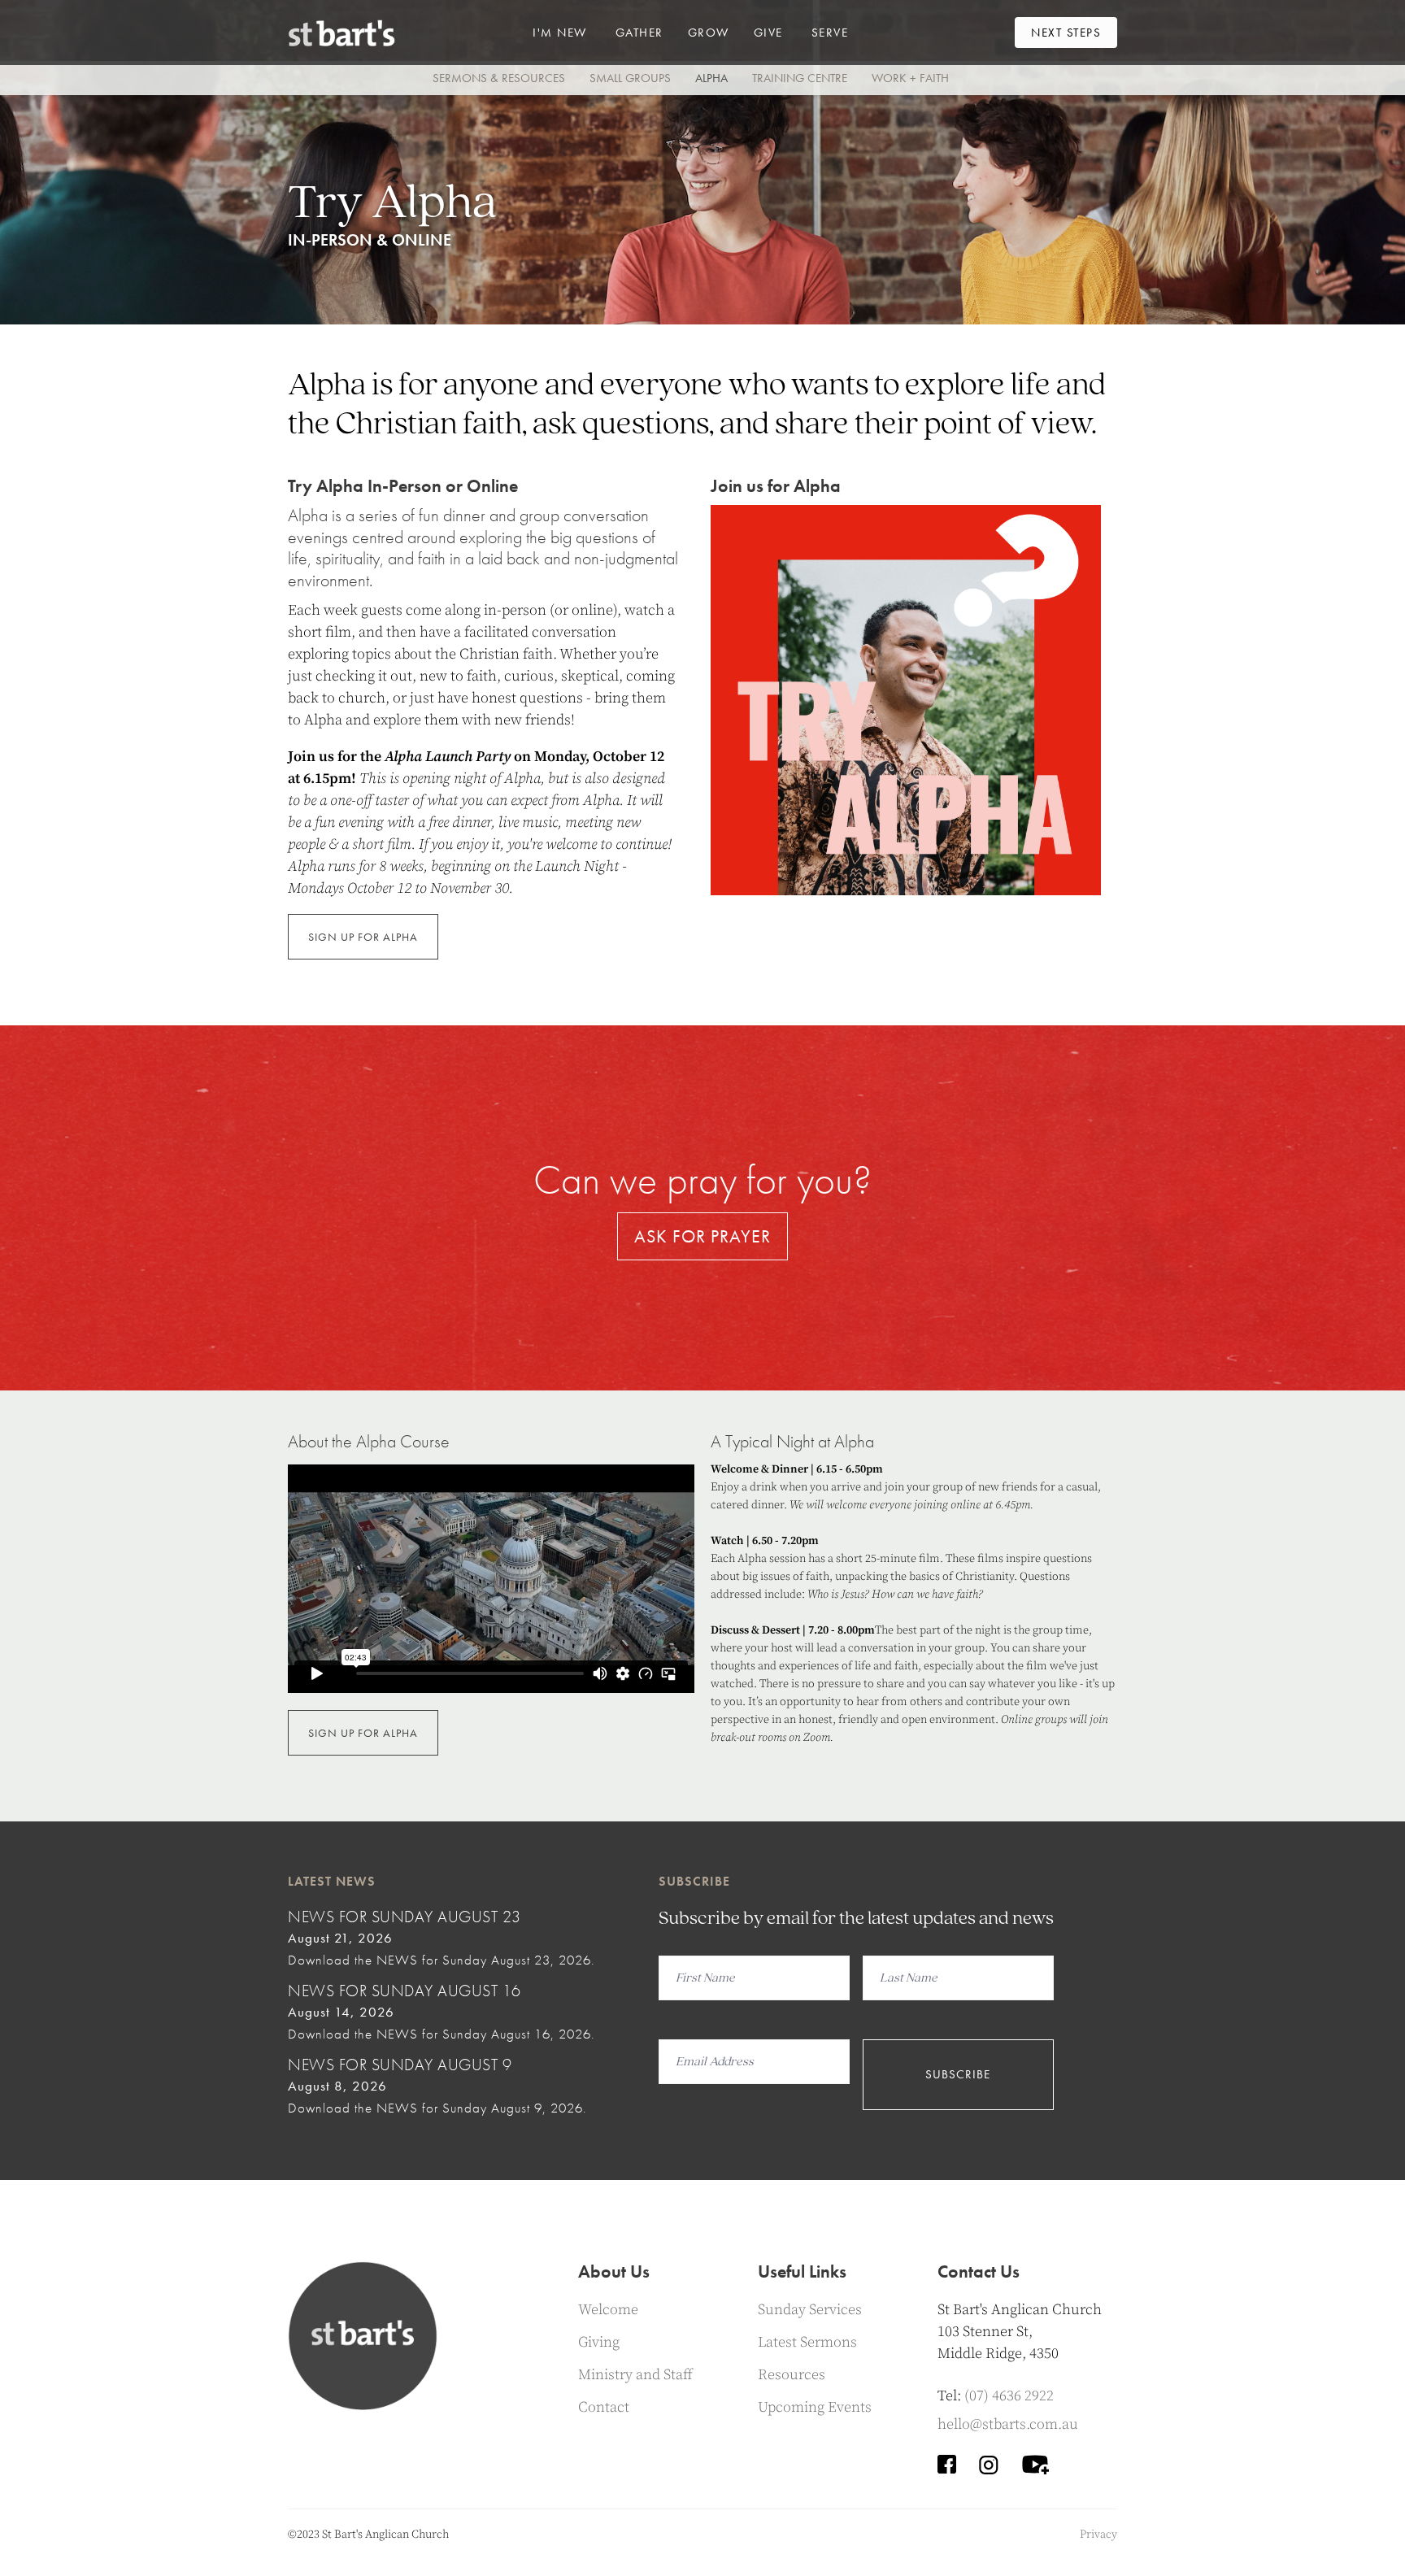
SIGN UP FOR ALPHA (363, 937)
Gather (639, 33)
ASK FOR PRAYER (702, 1236)
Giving (599, 2342)
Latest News (332, 1881)
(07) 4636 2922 (1009, 2396)
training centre (800, 78)
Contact (604, 2407)
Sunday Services (810, 2310)
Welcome (608, 2310)
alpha (711, 78)
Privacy (1098, 2535)
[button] (560, 33)
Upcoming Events (815, 2407)
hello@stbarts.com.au (1008, 2424)
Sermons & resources (499, 78)
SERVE (830, 33)
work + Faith (910, 78)
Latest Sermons (807, 2342)
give (768, 33)
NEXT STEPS (1066, 33)
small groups (630, 78)
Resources (792, 2375)
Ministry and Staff (635, 2375)
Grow (709, 33)
